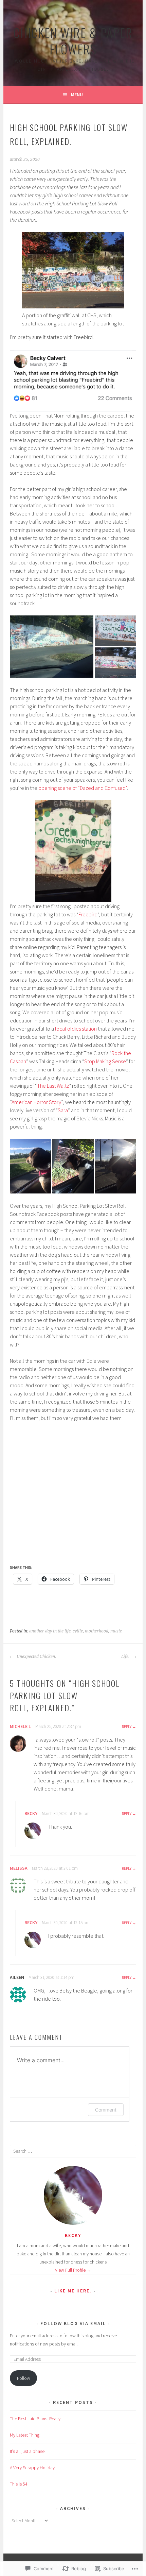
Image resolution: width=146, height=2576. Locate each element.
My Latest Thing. (25, 2435)
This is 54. (19, 2484)
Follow (24, 2378)
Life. (126, 1657)
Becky (31, 1813)
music (116, 1631)
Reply (127, 1726)
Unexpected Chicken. (36, 1657)
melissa (19, 1868)
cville (78, 1631)
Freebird (88, 914)
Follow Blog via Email (73, 2323)
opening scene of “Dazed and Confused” (83, 788)
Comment (106, 2110)
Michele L (20, 1726)
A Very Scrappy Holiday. (33, 2468)
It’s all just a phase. (28, 2451)
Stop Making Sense (105, 1061)
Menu (77, 95)
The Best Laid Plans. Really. (36, 2419)
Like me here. (73, 2291)
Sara (63, 1110)
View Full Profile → (73, 2270)
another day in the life (50, 1631)
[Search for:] (73, 2151)
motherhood (97, 1631)
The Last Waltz (53, 1086)
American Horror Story (36, 1102)
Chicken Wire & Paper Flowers (73, 41)
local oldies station (76, 1029)
